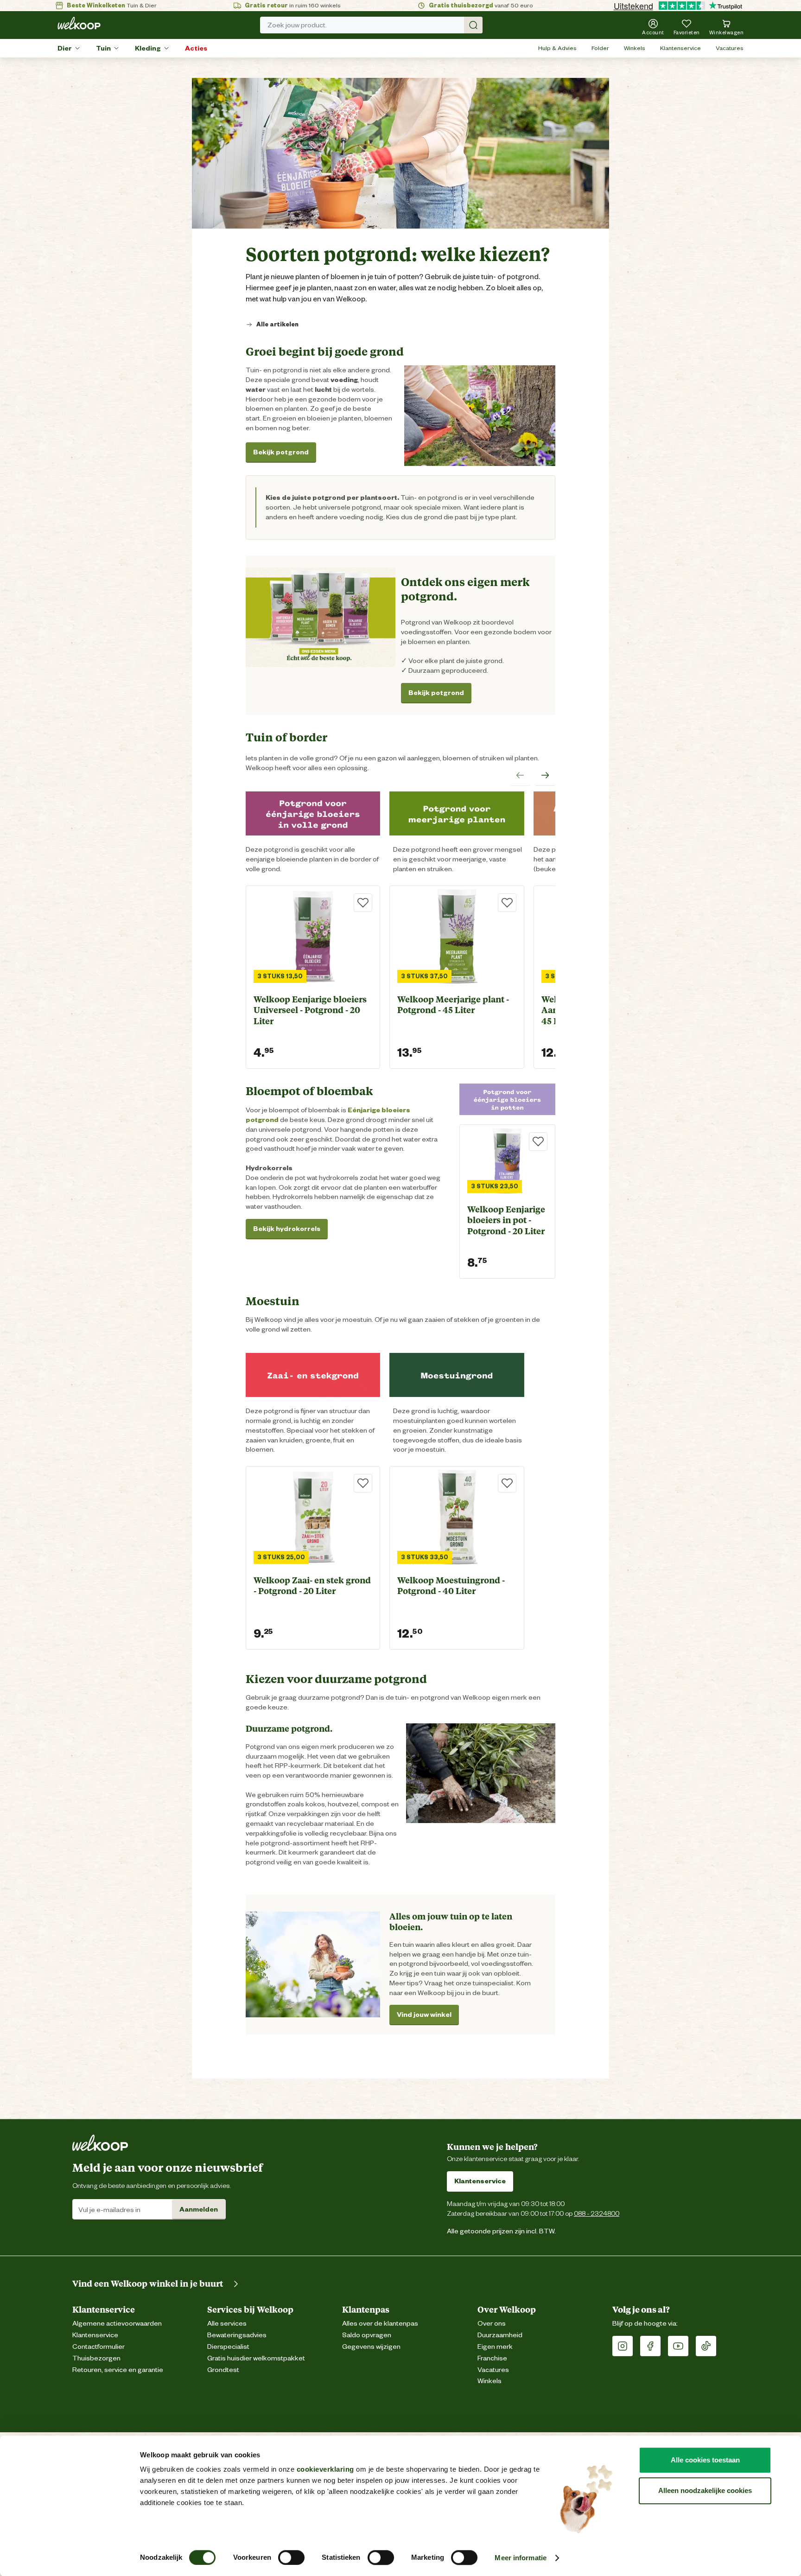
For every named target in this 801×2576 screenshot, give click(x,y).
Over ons (492, 2324)
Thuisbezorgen (96, 2358)
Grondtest (223, 2370)
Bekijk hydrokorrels (287, 1229)
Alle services (227, 2324)
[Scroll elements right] (545, 776)
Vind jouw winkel (424, 2015)
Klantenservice (680, 48)
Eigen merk (495, 2347)
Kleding (148, 48)
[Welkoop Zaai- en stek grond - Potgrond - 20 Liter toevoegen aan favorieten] (363, 1483)
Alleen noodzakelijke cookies (705, 2490)
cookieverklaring (325, 2469)
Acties (196, 48)
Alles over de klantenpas (380, 2324)
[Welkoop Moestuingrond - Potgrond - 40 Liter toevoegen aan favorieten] (507, 1483)
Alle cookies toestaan (705, 2460)
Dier (65, 48)
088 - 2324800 (597, 2213)
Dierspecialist (228, 2347)
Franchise (492, 2358)
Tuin (103, 48)
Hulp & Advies (557, 48)
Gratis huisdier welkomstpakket (256, 2358)
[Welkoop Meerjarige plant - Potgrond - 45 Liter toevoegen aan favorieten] (507, 903)
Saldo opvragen (367, 2335)
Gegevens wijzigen (371, 2347)
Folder (600, 48)
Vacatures (730, 48)
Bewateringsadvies (237, 2335)
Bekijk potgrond (281, 452)
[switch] (291, 2557)
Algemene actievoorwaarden (117, 2324)
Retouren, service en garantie (118, 2370)
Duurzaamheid (500, 2335)
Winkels (635, 48)
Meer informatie (521, 2558)
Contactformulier (99, 2347)
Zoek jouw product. (297, 25)
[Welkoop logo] (79, 23)
